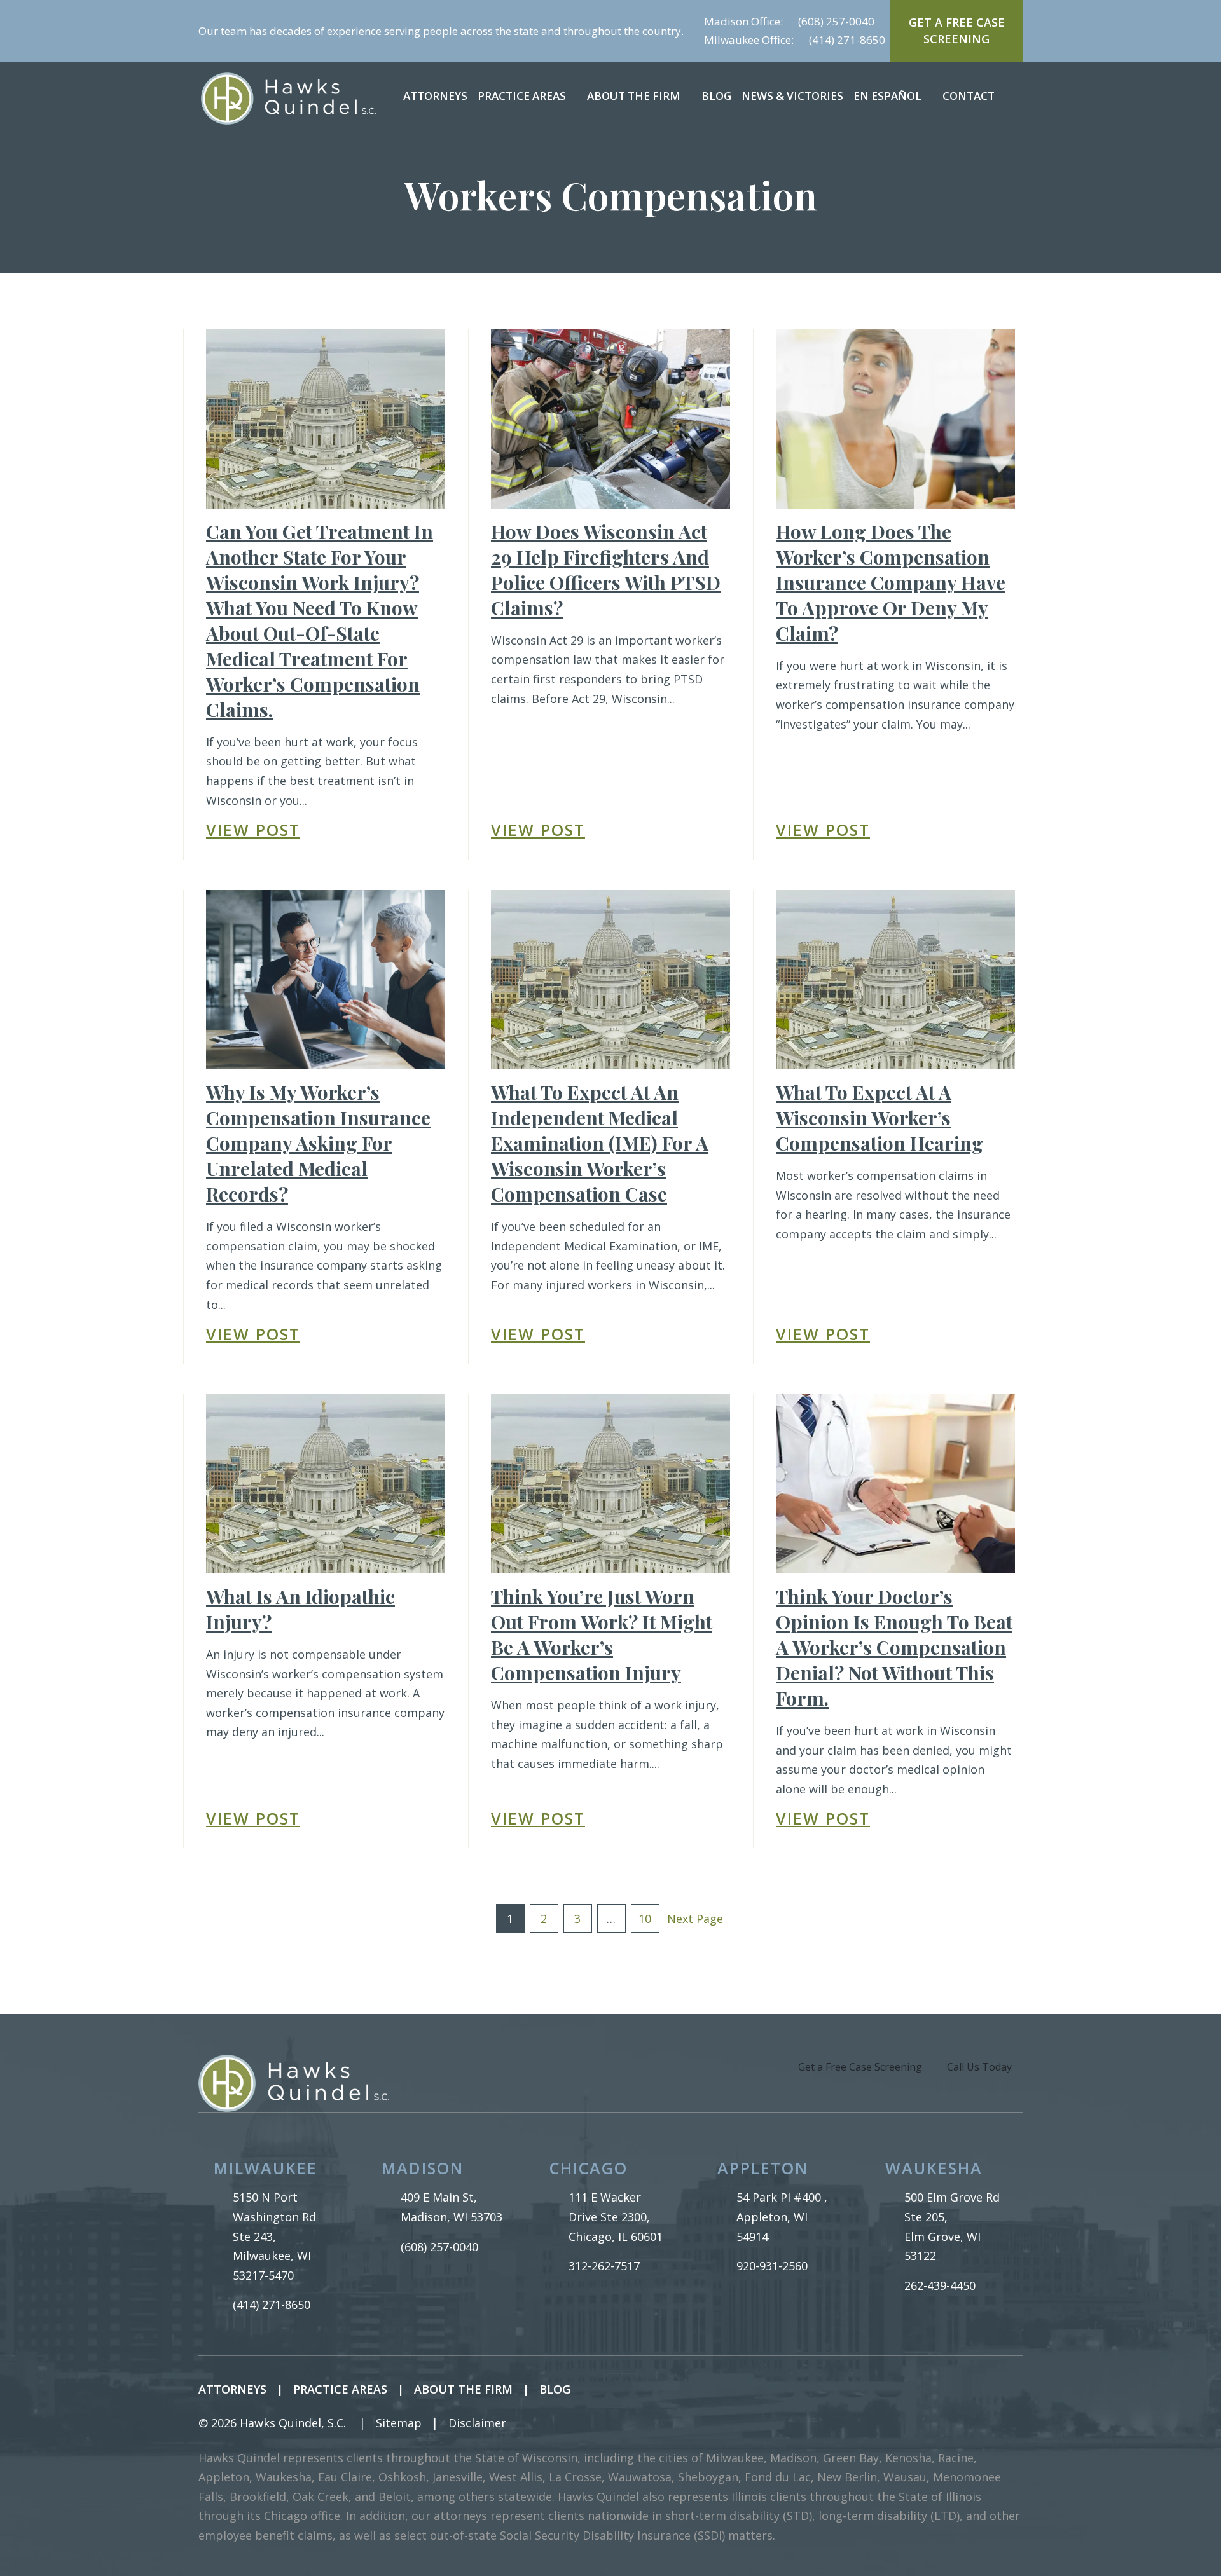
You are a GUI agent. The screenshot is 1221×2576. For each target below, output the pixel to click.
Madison (423, 2168)
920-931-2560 (772, 2266)
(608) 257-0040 (836, 21)
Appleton (763, 2168)
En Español (887, 96)
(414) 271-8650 (847, 40)
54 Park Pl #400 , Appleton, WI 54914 (782, 2216)
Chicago (589, 2168)
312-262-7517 (604, 2266)
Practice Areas (522, 96)
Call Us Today (979, 2067)
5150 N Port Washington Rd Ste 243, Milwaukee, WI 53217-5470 (274, 2236)
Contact (969, 96)
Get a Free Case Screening (860, 2067)
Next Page (695, 1919)
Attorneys (435, 96)
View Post (253, 830)
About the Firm (634, 96)
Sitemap (399, 2423)
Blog (716, 96)
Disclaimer (477, 2423)
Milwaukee (266, 2168)
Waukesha (934, 2168)
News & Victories (792, 96)
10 (645, 1919)
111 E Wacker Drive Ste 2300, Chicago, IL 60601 (616, 2216)
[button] (576, 96)
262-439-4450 (940, 2285)
